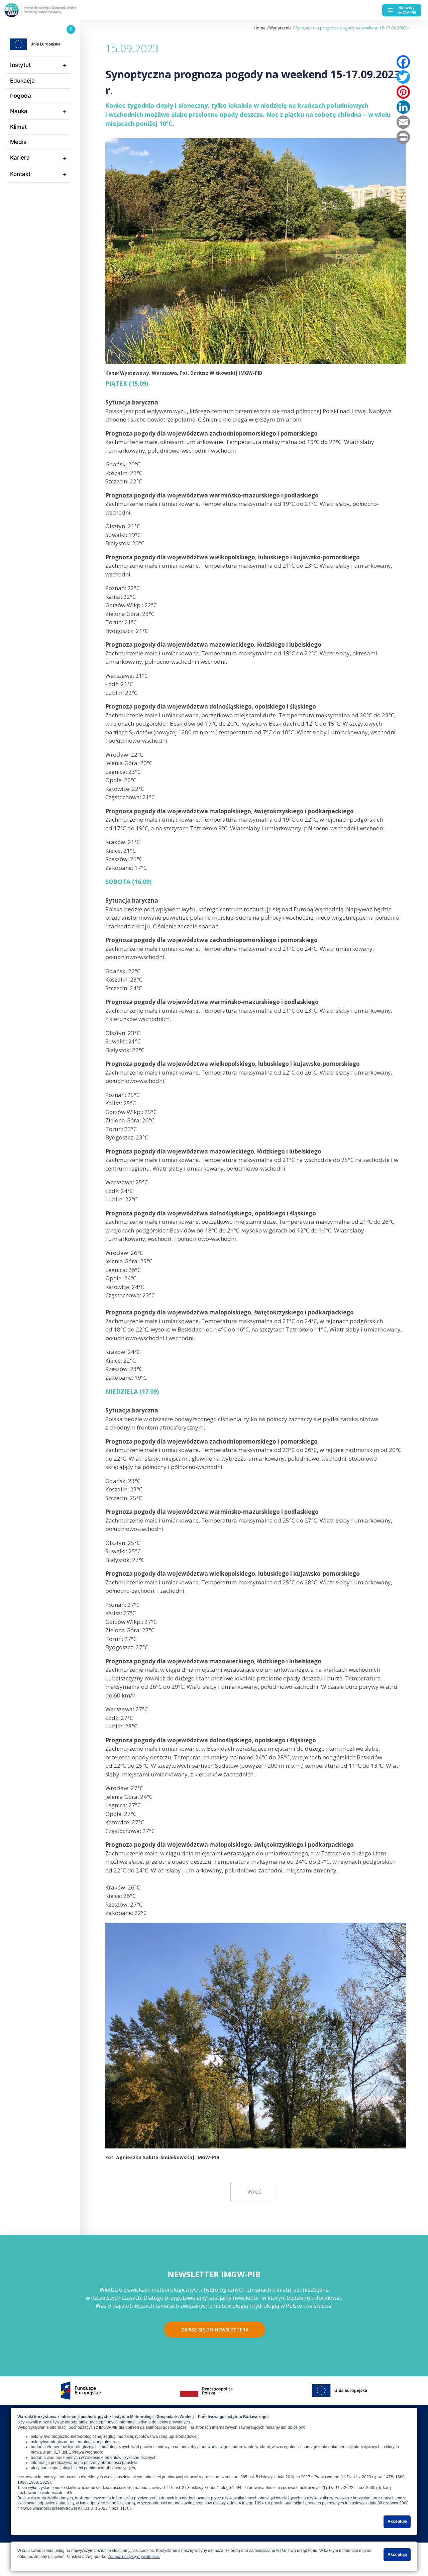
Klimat (18, 127)
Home (260, 28)
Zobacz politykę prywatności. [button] (134, 2557)
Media (18, 142)
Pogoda (21, 96)
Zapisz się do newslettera (215, 2330)
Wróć (254, 2191)
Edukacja (22, 81)
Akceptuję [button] (397, 2521)
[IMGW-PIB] (53, 10)
